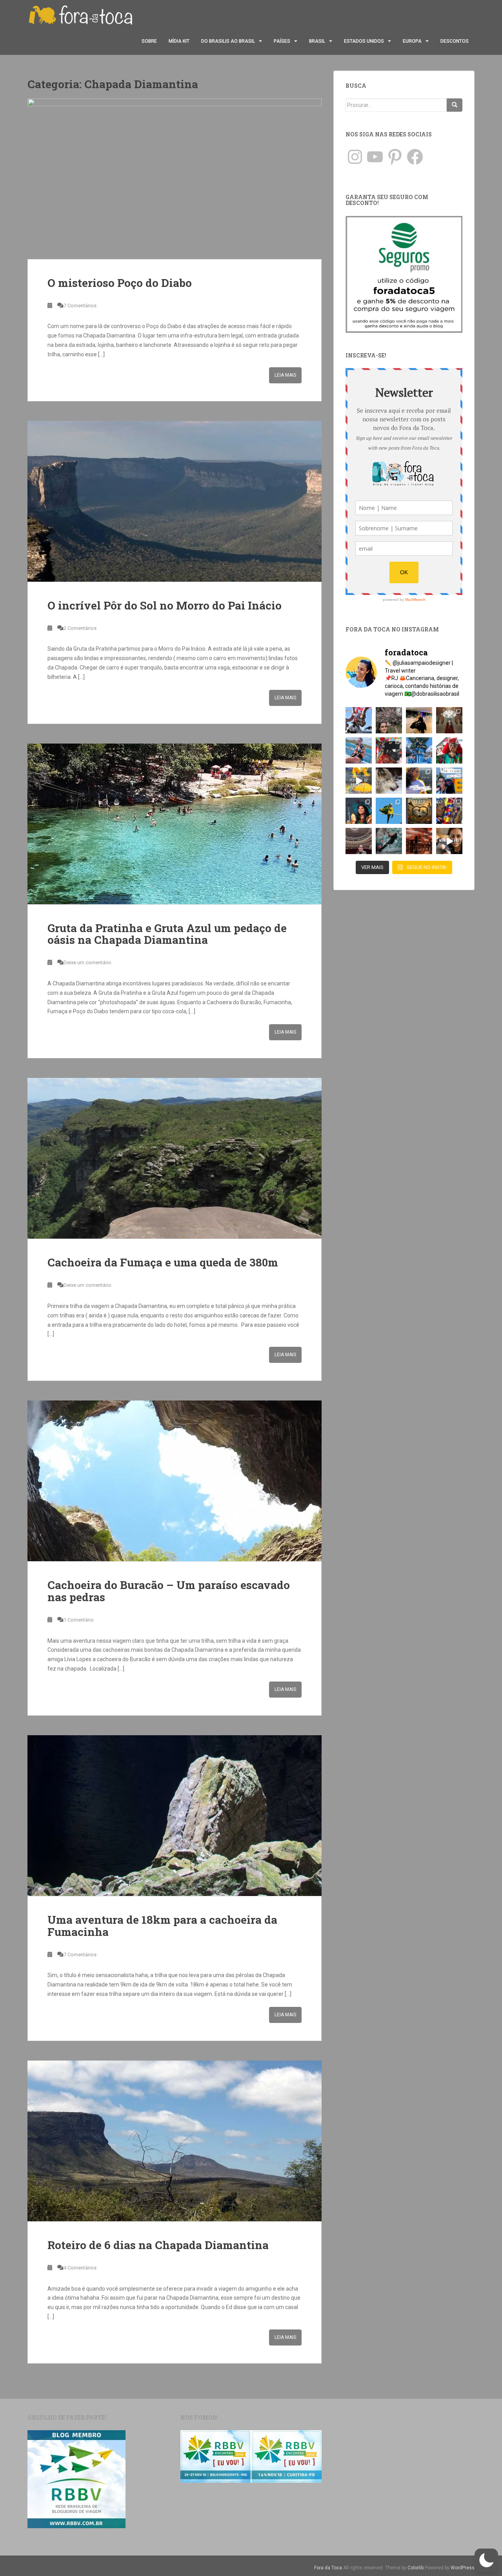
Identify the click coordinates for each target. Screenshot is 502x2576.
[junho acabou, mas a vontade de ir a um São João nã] (389, 750)
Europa (412, 41)
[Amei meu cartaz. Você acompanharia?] (419, 811)
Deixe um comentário (87, 962)
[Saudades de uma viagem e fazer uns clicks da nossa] (359, 720)
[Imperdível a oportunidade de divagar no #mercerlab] (389, 841)
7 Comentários (80, 306)
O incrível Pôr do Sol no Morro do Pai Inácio (165, 605)
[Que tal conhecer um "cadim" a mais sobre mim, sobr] (419, 781)
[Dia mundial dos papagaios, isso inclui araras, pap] (389, 811)
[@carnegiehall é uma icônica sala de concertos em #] (359, 841)
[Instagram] (355, 157)
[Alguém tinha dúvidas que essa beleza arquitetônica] (449, 720)
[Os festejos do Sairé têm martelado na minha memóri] (449, 811)
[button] (486, 2560)
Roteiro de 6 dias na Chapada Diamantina (158, 2245)
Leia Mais (285, 375)
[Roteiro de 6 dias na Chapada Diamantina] (175, 2141)
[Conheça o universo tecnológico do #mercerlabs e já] (449, 841)
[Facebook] (415, 157)
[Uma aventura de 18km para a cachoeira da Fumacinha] (175, 1816)
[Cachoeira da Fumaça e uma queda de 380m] (175, 1158)
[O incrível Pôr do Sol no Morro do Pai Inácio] (175, 501)
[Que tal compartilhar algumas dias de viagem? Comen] (449, 781)
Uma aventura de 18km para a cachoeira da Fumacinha (162, 1926)
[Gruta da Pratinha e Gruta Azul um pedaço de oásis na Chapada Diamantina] (175, 824)
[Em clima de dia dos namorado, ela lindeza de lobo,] (389, 781)
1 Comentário (79, 1620)
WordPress (463, 2568)
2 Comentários (80, 628)
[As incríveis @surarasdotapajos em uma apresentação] (359, 811)
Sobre (149, 41)
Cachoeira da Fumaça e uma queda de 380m (163, 1262)
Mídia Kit (179, 41)
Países (282, 41)
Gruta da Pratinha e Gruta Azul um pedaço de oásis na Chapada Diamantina (167, 934)
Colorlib (416, 2568)
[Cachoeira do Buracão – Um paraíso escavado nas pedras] (175, 1481)
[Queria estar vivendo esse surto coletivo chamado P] (419, 750)
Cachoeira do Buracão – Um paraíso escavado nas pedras (169, 1591)
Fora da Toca (328, 2568)
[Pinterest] (395, 157)
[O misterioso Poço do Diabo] (175, 179)
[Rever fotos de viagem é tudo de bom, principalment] (359, 750)
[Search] (455, 105)
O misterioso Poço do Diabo (120, 283)
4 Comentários (80, 2268)
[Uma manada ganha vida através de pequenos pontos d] (419, 841)
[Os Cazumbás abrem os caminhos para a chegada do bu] (449, 750)
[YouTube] (375, 157)
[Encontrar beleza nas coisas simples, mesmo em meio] (389, 720)
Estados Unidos (364, 41)
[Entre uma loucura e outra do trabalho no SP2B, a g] (419, 720)
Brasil (317, 41)
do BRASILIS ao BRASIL (228, 41)
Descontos (455, 41)
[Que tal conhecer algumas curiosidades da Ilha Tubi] (359, 781)
